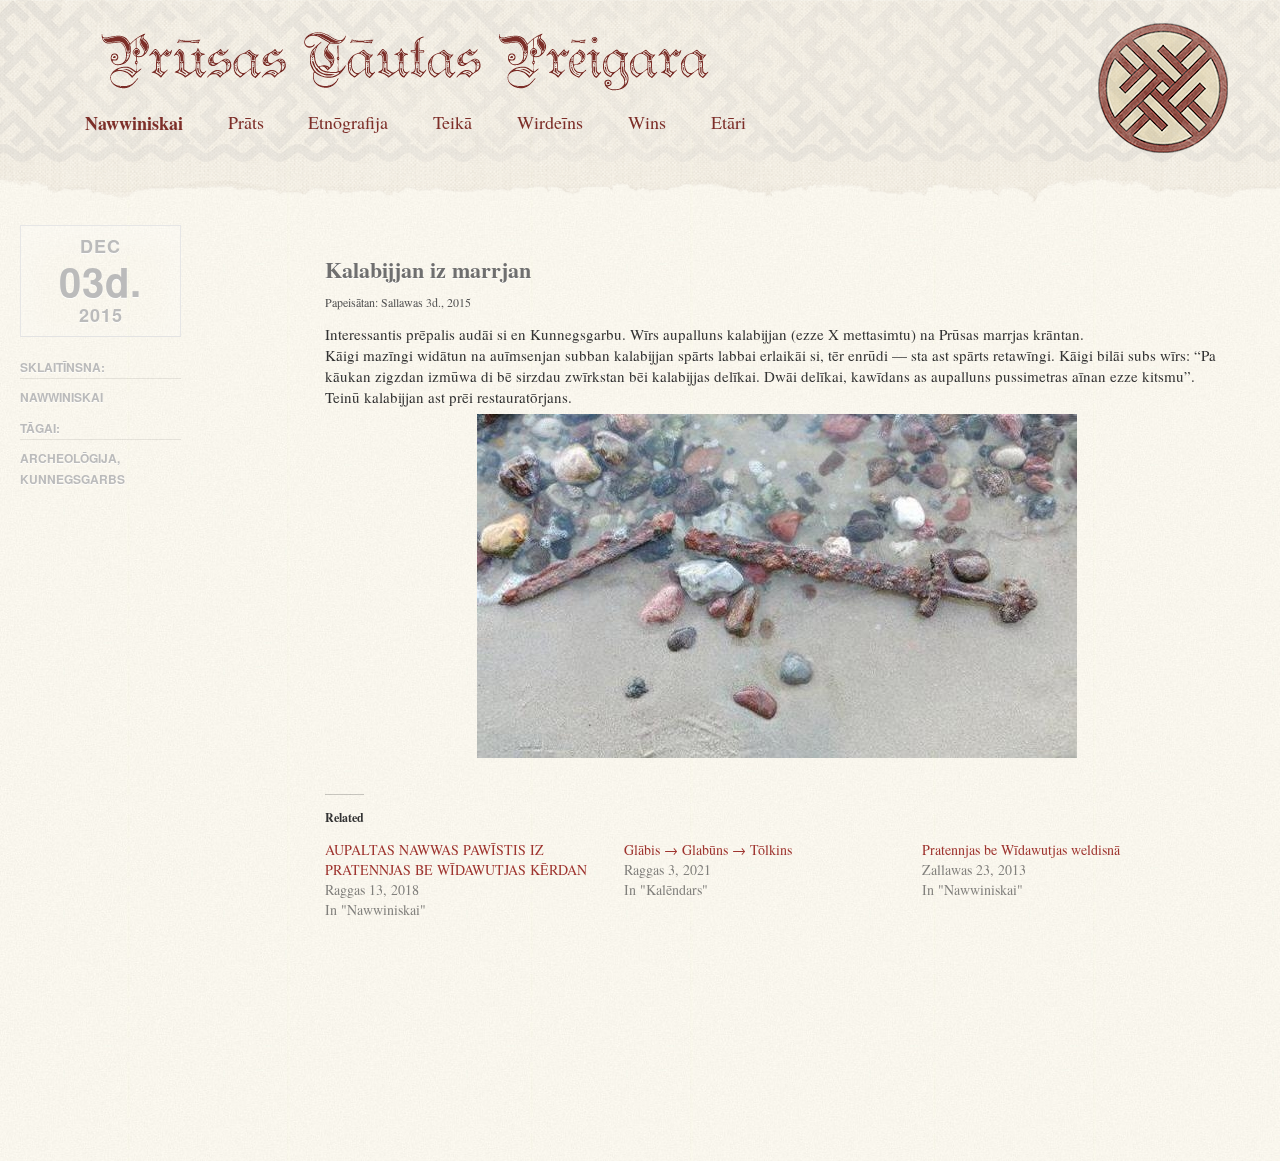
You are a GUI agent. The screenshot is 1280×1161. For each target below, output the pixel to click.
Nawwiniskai (134, 123)
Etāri (728, 122)
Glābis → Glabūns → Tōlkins (708, 849)
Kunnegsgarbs (72, 479)
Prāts (246, 122)
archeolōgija (68, 458)
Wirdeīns (550, 122)
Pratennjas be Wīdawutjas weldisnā (1021, 849)
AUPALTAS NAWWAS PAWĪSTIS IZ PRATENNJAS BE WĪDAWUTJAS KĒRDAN (456, 859)
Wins (647, 122)
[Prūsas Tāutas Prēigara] (404, 77)
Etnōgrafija (348, 122)
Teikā (452, 122)
